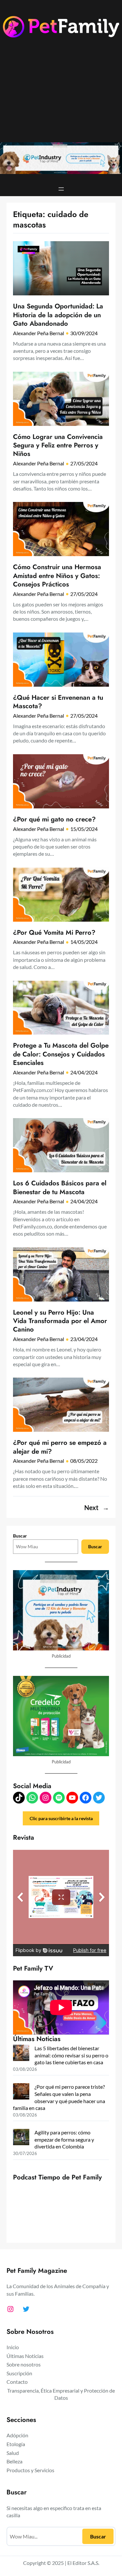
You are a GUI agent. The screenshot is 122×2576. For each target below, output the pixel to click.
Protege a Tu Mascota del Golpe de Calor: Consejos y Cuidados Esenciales (61, 1054)
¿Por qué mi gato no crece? (54, 819)
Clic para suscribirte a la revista (61, 1818)
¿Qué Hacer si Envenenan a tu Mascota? (58, 702)
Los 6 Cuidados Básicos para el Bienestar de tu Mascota (60, 1187)
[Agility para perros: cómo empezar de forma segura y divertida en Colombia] (21, 2138)
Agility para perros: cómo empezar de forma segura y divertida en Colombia (64, 2139)
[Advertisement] (61, 95)
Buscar (20, 1536)
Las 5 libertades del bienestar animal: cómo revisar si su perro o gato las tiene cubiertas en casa (71, 2055)
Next (97, 1508)
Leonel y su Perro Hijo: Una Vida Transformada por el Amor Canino (60, 1321)
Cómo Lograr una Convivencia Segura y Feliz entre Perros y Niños (58, 445)
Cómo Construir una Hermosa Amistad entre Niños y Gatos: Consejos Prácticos (57, 576)
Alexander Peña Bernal (39, 333)
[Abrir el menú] (61, 189)
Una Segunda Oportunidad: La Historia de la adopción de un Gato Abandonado (58, 315)
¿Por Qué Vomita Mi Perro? (54, 932)
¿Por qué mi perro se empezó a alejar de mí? (60, 1447)
